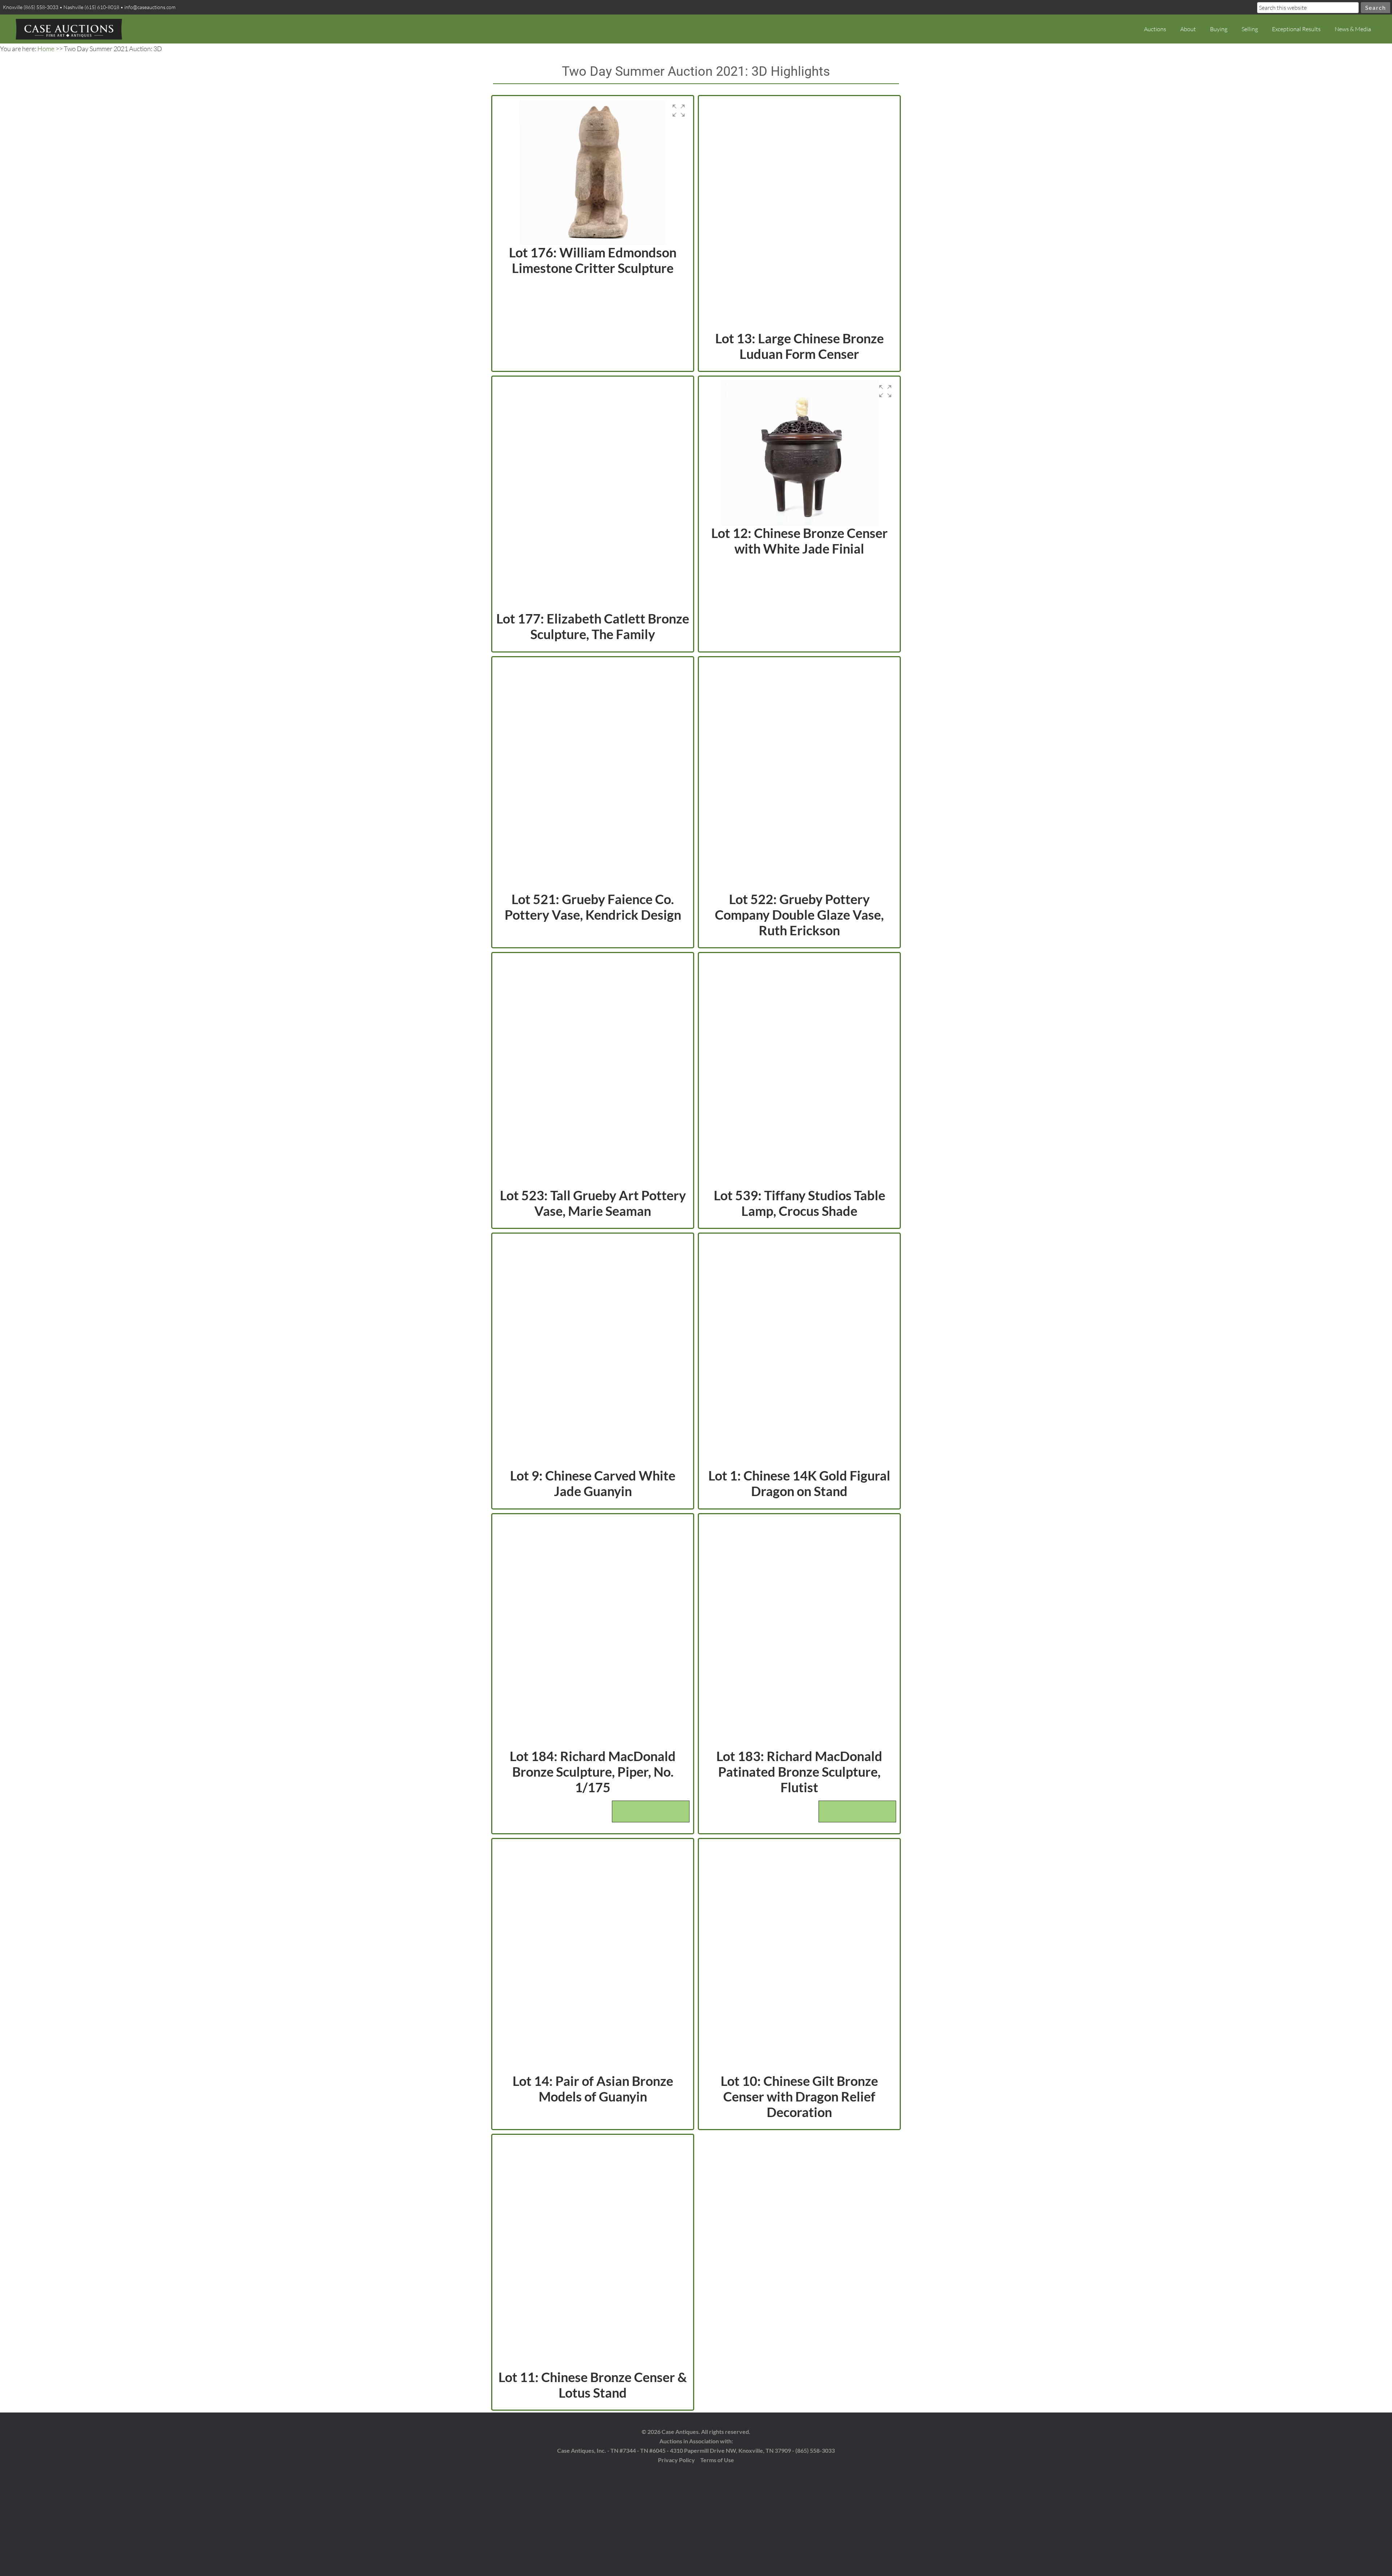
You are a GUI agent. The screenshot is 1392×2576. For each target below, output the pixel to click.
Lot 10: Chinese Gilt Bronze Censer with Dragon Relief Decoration (799, 2096)
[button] (679, 111)
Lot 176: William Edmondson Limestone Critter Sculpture (593, 260)
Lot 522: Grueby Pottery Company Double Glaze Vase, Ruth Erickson (799, 915)
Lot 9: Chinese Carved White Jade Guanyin (593, 1483)
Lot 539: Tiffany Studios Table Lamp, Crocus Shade (799, 1203)
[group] (593, 172)
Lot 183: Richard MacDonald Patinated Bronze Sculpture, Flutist (799, 1772)
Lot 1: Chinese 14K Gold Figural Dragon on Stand (799, 1483)
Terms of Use (717, 2460)
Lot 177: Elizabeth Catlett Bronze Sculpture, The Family (593, 626)
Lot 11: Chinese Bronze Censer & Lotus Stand (593, 2385)
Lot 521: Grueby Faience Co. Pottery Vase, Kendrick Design (593, 907)
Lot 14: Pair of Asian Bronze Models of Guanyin (593, 2089)
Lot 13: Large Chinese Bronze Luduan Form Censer (799, 346)
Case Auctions (69, 29)
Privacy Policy (676, 2460)
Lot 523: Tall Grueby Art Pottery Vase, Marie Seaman (593, 1203)
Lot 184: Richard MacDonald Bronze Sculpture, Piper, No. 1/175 (593, 1772)
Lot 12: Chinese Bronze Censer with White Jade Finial (799, 541)
